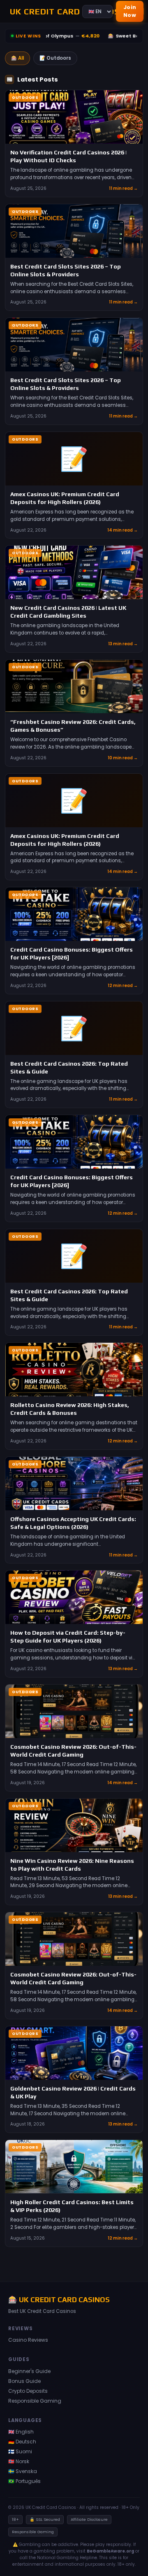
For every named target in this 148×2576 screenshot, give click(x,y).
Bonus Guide (24, 2381)
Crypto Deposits (28, 2391)
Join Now (130, 11)
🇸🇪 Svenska (23, 2471)
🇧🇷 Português (24, 2481)
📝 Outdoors (55, 58)
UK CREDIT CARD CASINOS (41, 11)
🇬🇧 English (21, 2432)
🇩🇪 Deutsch (22, 2442)
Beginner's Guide (29, 2371)
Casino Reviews (28, 2340)
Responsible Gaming (35, 2401)
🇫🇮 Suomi (20, 2451)
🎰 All (17, 58)
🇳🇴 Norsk (19, 2461)
